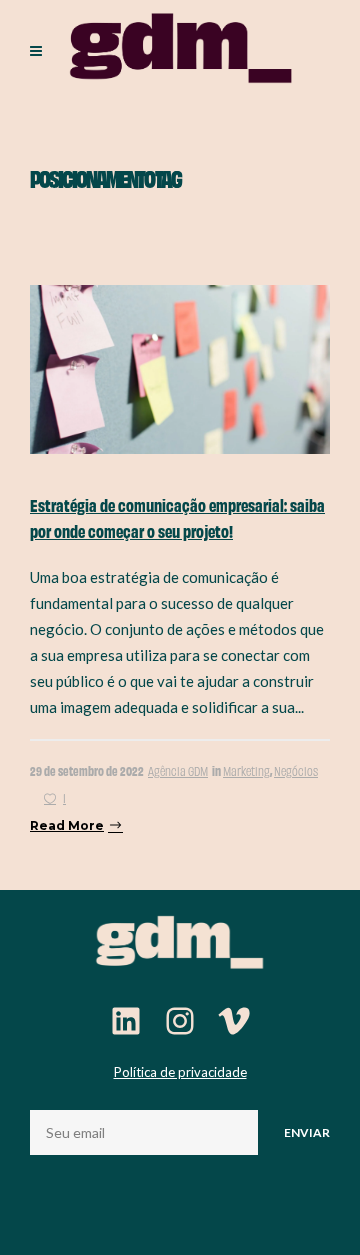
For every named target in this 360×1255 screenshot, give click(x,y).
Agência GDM (178, 770)
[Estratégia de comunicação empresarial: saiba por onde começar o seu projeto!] (180, 367)
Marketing (246, 770)
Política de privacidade (180, 1072)
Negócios (296, 770)
